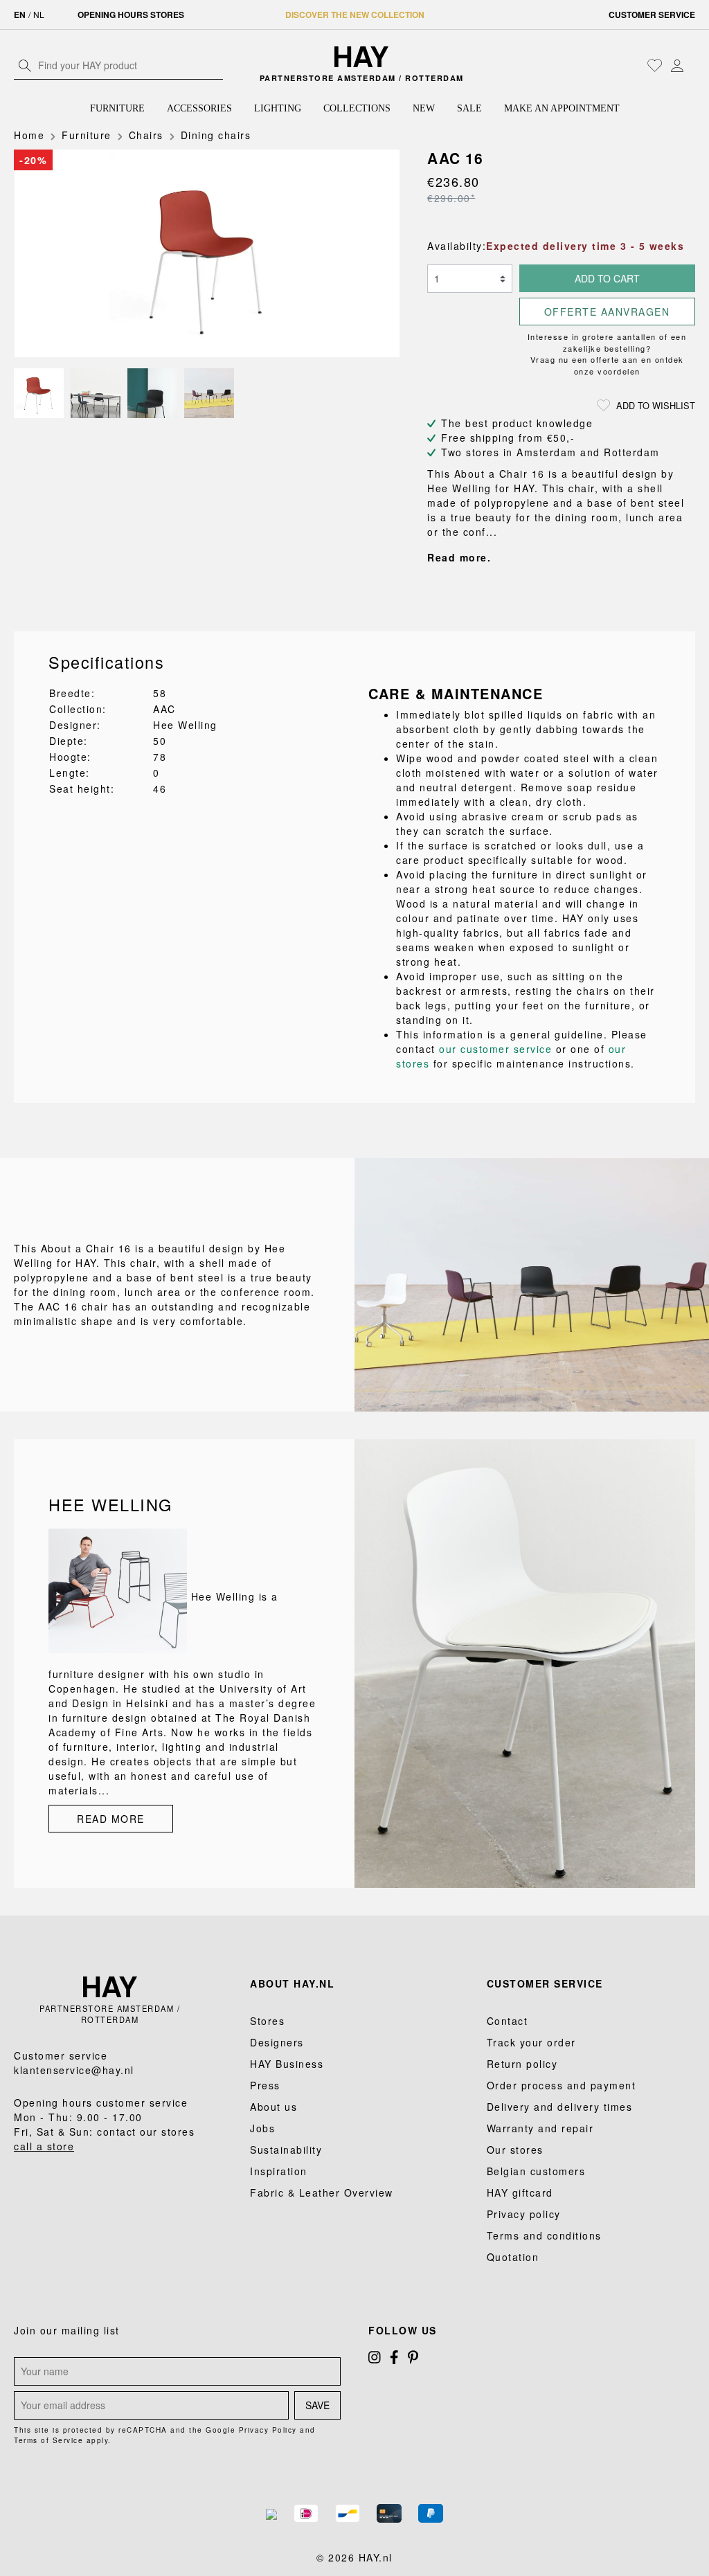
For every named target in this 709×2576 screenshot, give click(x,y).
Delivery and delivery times (560, 2107)
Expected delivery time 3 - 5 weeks (585, 246)
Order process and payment (562, 2085)
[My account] (677, 65)
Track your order (531, 2042)
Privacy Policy (268, 2430)
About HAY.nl (292, 1983)
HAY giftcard (520, 2192)
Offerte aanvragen (607, 312)
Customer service (652, 15)
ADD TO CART (607, 278)
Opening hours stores (131, 15)
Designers (277, 2042)
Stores (267, 2021)
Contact (508, 2021)
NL (39, 14)
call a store (44, 2146)
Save (317, 2405)
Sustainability (286, 2150)
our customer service (495, 1049)
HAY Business (287, 2064)
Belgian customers (536, 2171)
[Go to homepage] (361, 57)
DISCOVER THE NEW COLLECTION (355, 15)
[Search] (25, 65)
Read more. (459, 557)
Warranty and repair (540, 2128)
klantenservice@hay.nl (74, 2070)
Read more (111, 1819)
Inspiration (279, 2171)
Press (265, 2085)
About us (273, 2107)
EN (20, 15)
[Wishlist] (655, 65)
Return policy (522, 2064)
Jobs (262, 2128)
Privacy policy (524, 2214)
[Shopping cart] (692, 66)
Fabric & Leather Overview (322, 2192)
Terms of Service (48, 2440)
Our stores (515, 2150)
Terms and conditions (544, 2235)
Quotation (513, 2257)
